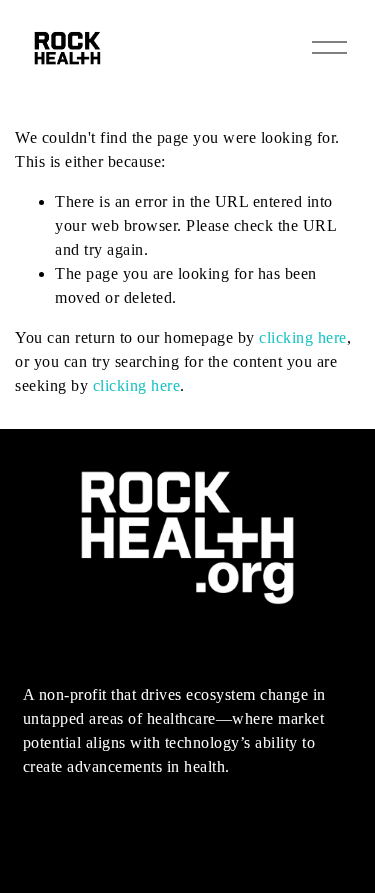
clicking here (303, 337)
